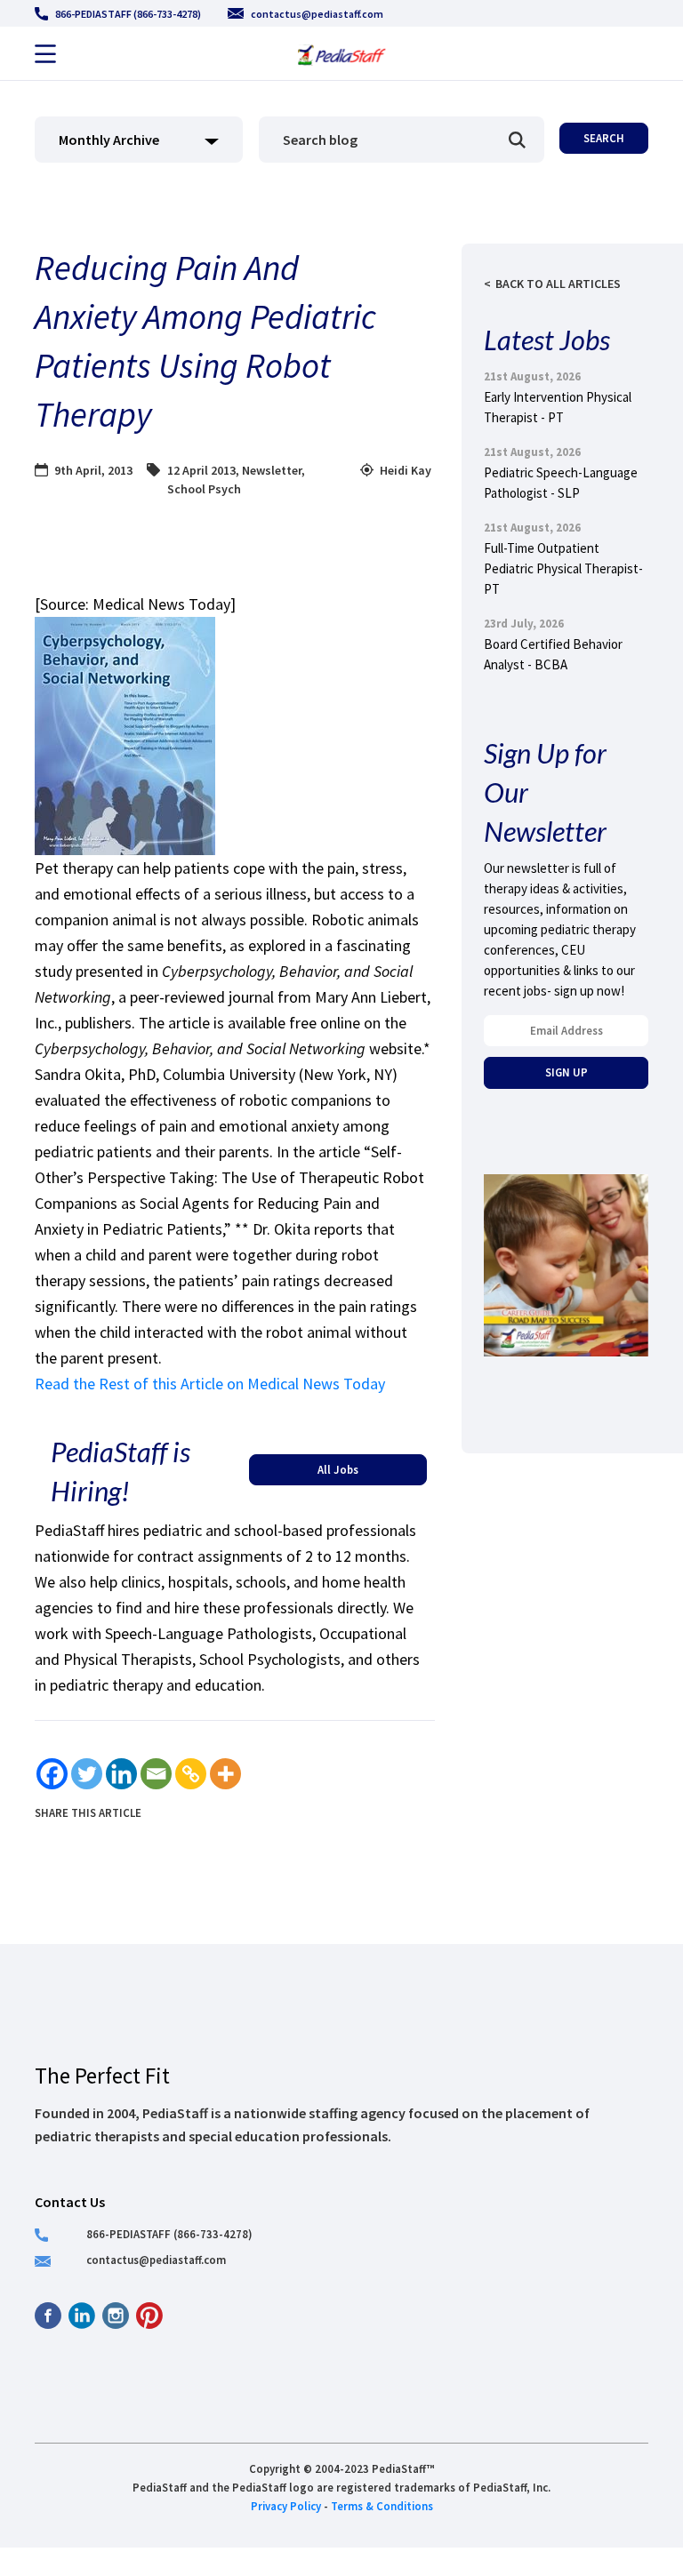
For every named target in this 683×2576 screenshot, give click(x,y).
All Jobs (338, 1469)
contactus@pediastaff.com (317, 14)
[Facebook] (52, 1774)
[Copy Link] (191, 1774)
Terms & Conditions (382, 2506)
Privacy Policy (286, 2506)
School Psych (204, 489)
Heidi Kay (406, 470)
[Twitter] (87, 1774)
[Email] (156, 1774)
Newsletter (272, 470)
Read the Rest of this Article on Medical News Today (210, 1384)
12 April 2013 (201, 470)
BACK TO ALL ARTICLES (558, 284)
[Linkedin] (121, 1774)
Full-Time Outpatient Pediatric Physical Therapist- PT (563, 568)
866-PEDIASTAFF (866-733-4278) (128, 14)
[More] (225, 1774)
